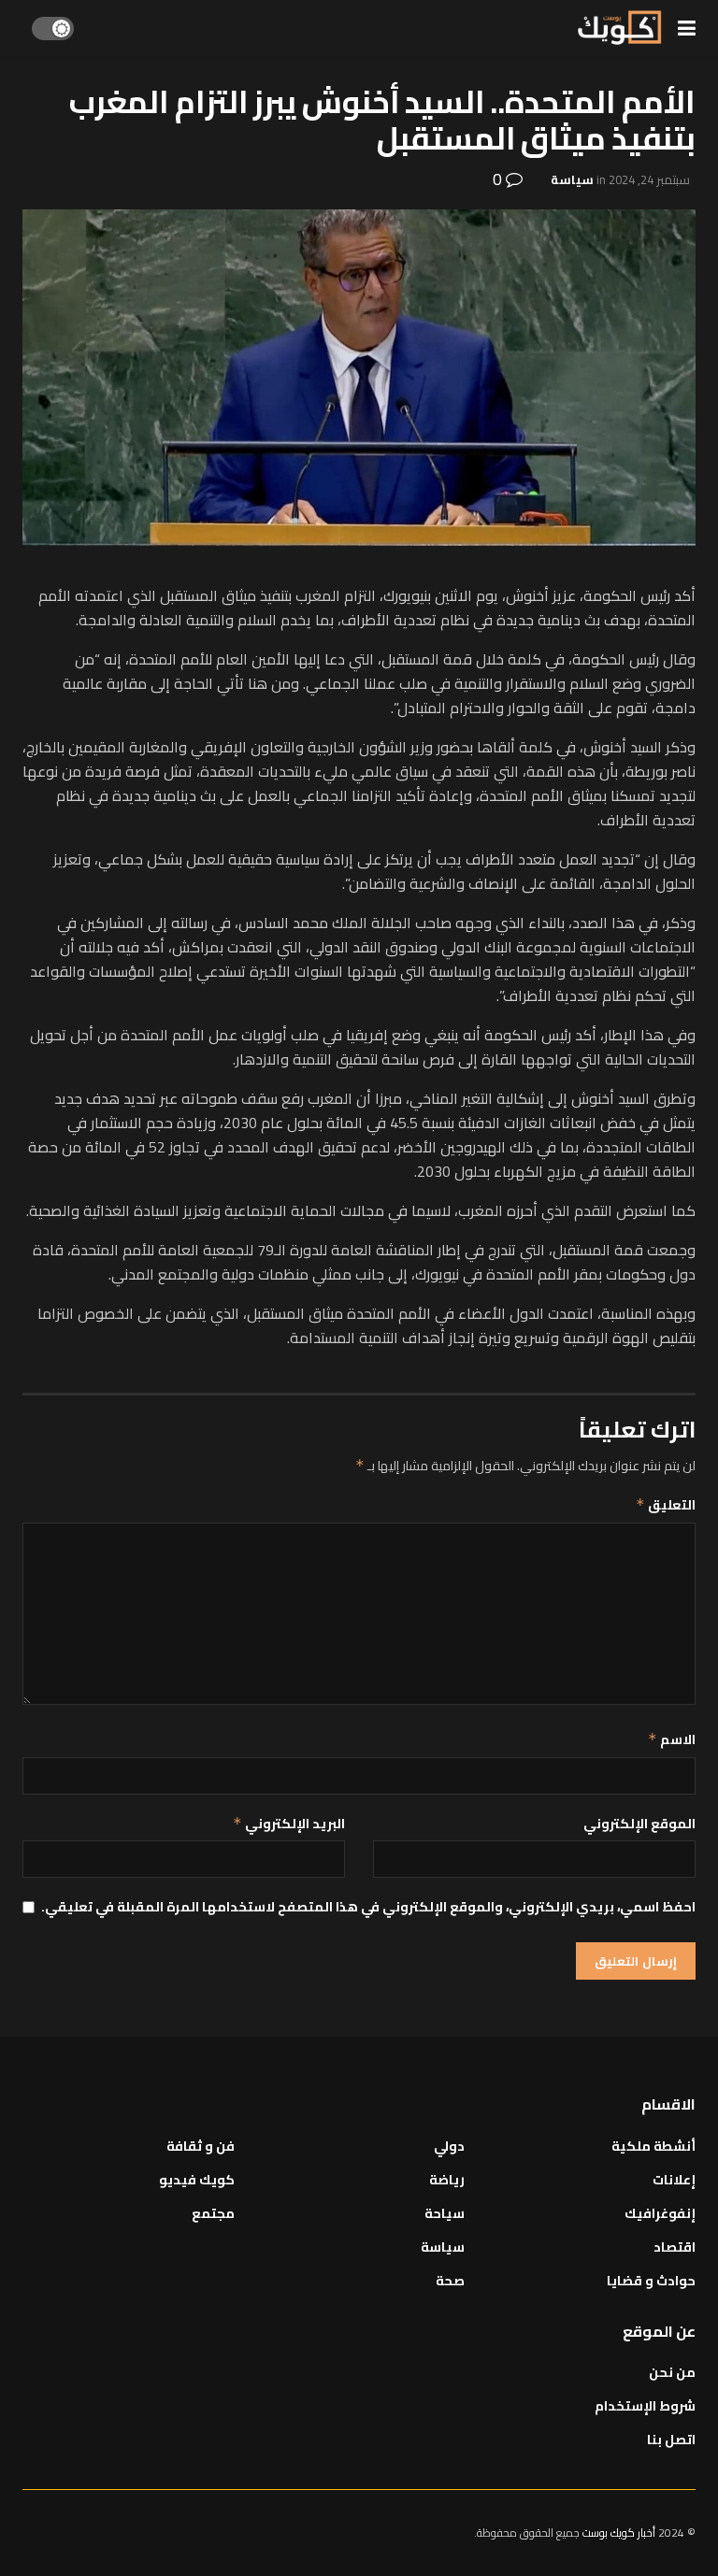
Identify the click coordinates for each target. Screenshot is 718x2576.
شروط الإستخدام (645, 2406)
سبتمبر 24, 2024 (649, 179)
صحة (450, 2281)
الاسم (672, 1739)
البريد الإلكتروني (289, 1824)
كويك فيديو (197, 2180)
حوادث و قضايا (651, 2281)
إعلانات (674, 2180)
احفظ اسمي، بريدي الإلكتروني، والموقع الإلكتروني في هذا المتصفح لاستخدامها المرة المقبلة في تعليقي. (368, 1907)
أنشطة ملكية (653, 2146)
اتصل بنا (671, 2440)
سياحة (445, 2213)
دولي (449, 2146)
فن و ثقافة (201, 2146)
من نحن (672, 2372)
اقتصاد (675, 2247)
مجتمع (213, 2213)
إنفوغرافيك (660, 2213)
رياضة (447, 2180)
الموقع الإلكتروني (639, 1824)
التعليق (666, 1505)
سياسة (572, 179)
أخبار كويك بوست (620, 2533)
